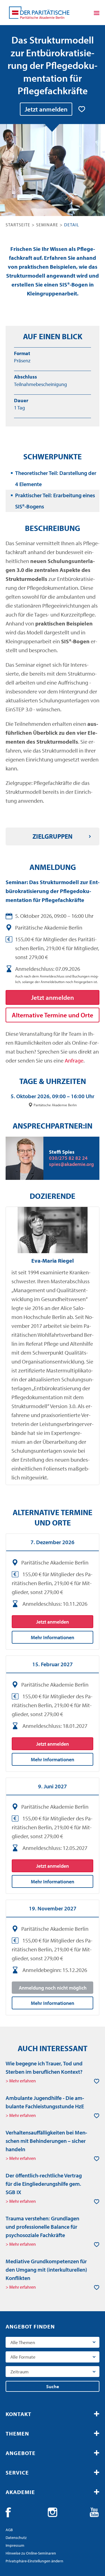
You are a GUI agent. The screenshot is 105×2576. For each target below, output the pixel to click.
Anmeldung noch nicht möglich (53, 1988)
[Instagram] (53, 2512)
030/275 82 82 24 (68, 1158)
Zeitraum (19, 2372)
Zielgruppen (53, 836)
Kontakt (18, 2414)
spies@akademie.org (71, 1164)
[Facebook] (11, 2512)
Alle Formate (23, 2357)
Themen (17, 2433)
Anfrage (74, 1060)
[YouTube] (94, 2512)
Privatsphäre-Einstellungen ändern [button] (34, 2561)
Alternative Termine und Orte (53, 1015)
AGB (9, 2530)
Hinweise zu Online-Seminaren (31, 2553)
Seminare (47, 225)
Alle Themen (23, 2342)
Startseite (18, 225)
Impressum (15, 2545)
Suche (53, 2386)
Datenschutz (16, 2538)
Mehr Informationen (53, 1637)
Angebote (21, 2453)
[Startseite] (39, 13)
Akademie (20, 2492)
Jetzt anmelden (46, 109)
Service (17, 2472)
